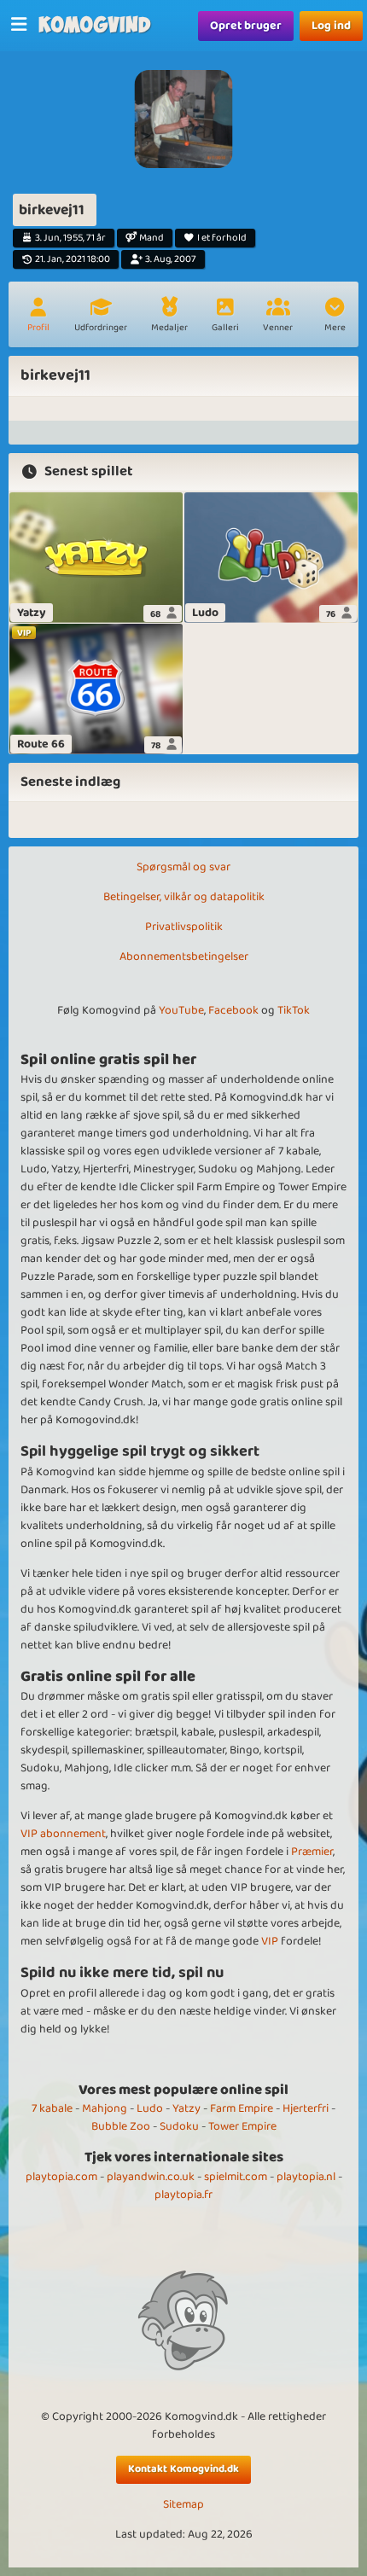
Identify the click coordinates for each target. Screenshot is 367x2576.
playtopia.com (61, 2177)
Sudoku (179, 2126)
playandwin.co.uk (151, 2177)
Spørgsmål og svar (183, 867)
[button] (335, 317)
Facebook (233, 1010)
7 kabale (52, 2108)
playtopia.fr (183, 2195)
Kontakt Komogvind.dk (183, 2469)
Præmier (312, 1852)
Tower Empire (242, 2126)
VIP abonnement (63, 1834)
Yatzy (186, 2108)
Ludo (150, 2108)
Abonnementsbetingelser (184, 957)
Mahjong (105, 2108)
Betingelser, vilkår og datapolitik (184, 897)
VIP (270, 1941)
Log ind (331, 26)
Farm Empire (242, 2108)
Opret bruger (246, 26)
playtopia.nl (306, 2177)
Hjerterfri (306, 2108)
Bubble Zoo (121, 2126)
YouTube (181, 1010)
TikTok (294, 1010)
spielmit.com (236, 2177)
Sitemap (183, 2505)
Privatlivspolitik (184, 927)
